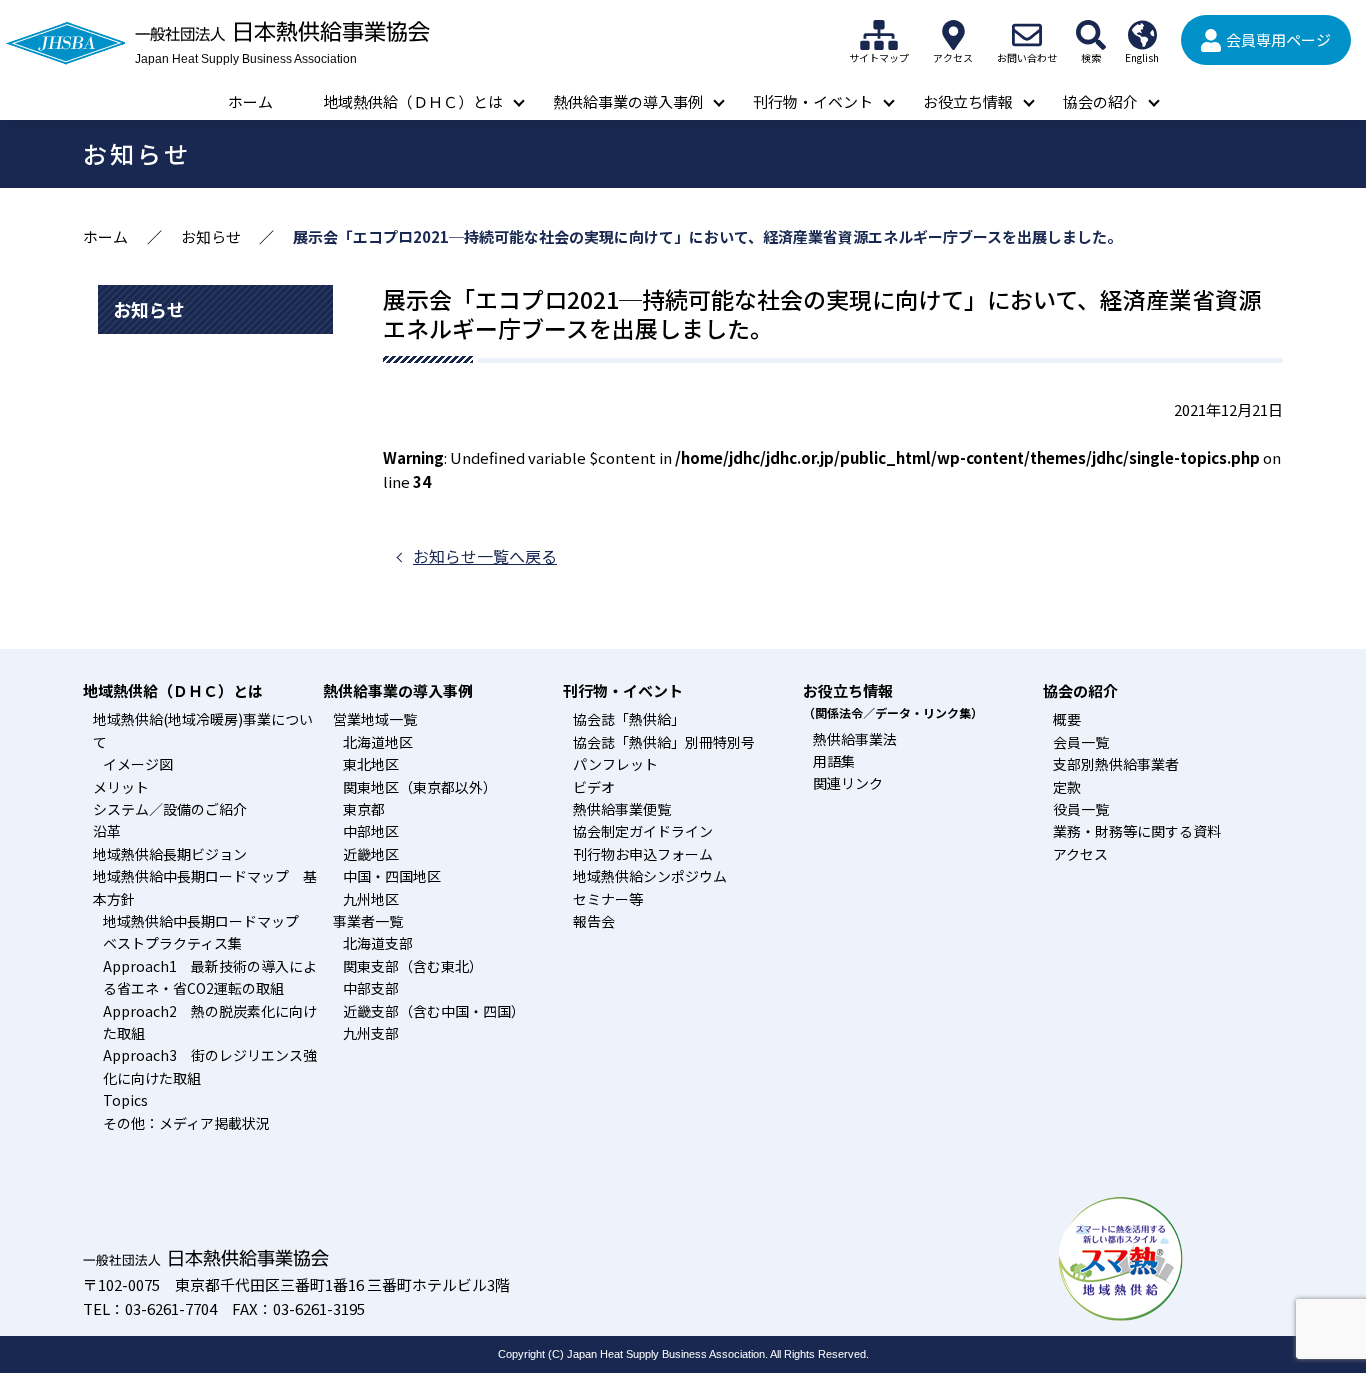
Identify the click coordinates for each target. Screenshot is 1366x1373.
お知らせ (211, 236)
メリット (121, 787)
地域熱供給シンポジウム (650, 876)
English (1142, 35)
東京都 (364, 809)
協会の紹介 (1100, 101)
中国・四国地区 (392, 876)
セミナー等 (608, 899)
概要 (1067, 719)
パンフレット (615, 764)
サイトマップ (879, 35)
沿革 (107, 831)
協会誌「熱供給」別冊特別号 (664, 742)
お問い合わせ (1027, 35)
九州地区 (371, 899)
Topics (125, 1100)
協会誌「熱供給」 (629, 719)
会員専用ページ (1278, 39)
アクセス (953, 35)
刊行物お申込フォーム (643, 854)
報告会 (594, 921)
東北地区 (371, 764)
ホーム (250, 101)
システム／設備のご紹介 (170, 809)
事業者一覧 (368, 921)
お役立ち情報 (968, 101)
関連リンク (848, 783)
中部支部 (371, 988)
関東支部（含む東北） (413, 966)
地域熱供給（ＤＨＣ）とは (413, 101)
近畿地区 (371, 854)
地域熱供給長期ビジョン (170, 854)
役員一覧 (1081, 809)
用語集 (834, 761)
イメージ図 (138, 764)
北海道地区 (378, 742)
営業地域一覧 (375, 719)
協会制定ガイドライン (643, 831)
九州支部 (371, 1033)
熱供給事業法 (855, 739)
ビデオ (594, 787)
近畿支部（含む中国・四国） (434, 1011)
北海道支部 (378, 943)
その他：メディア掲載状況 (186, 1123)
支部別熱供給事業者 (1116, 764)
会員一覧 (1081, 742)
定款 (1067, 787)
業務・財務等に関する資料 (1137, 831)
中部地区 (371, 831)
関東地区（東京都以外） (420, 787)
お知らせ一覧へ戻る (485, 556)
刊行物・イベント (813, 101)
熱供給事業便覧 (622, 809)
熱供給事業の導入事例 (628, 101)
